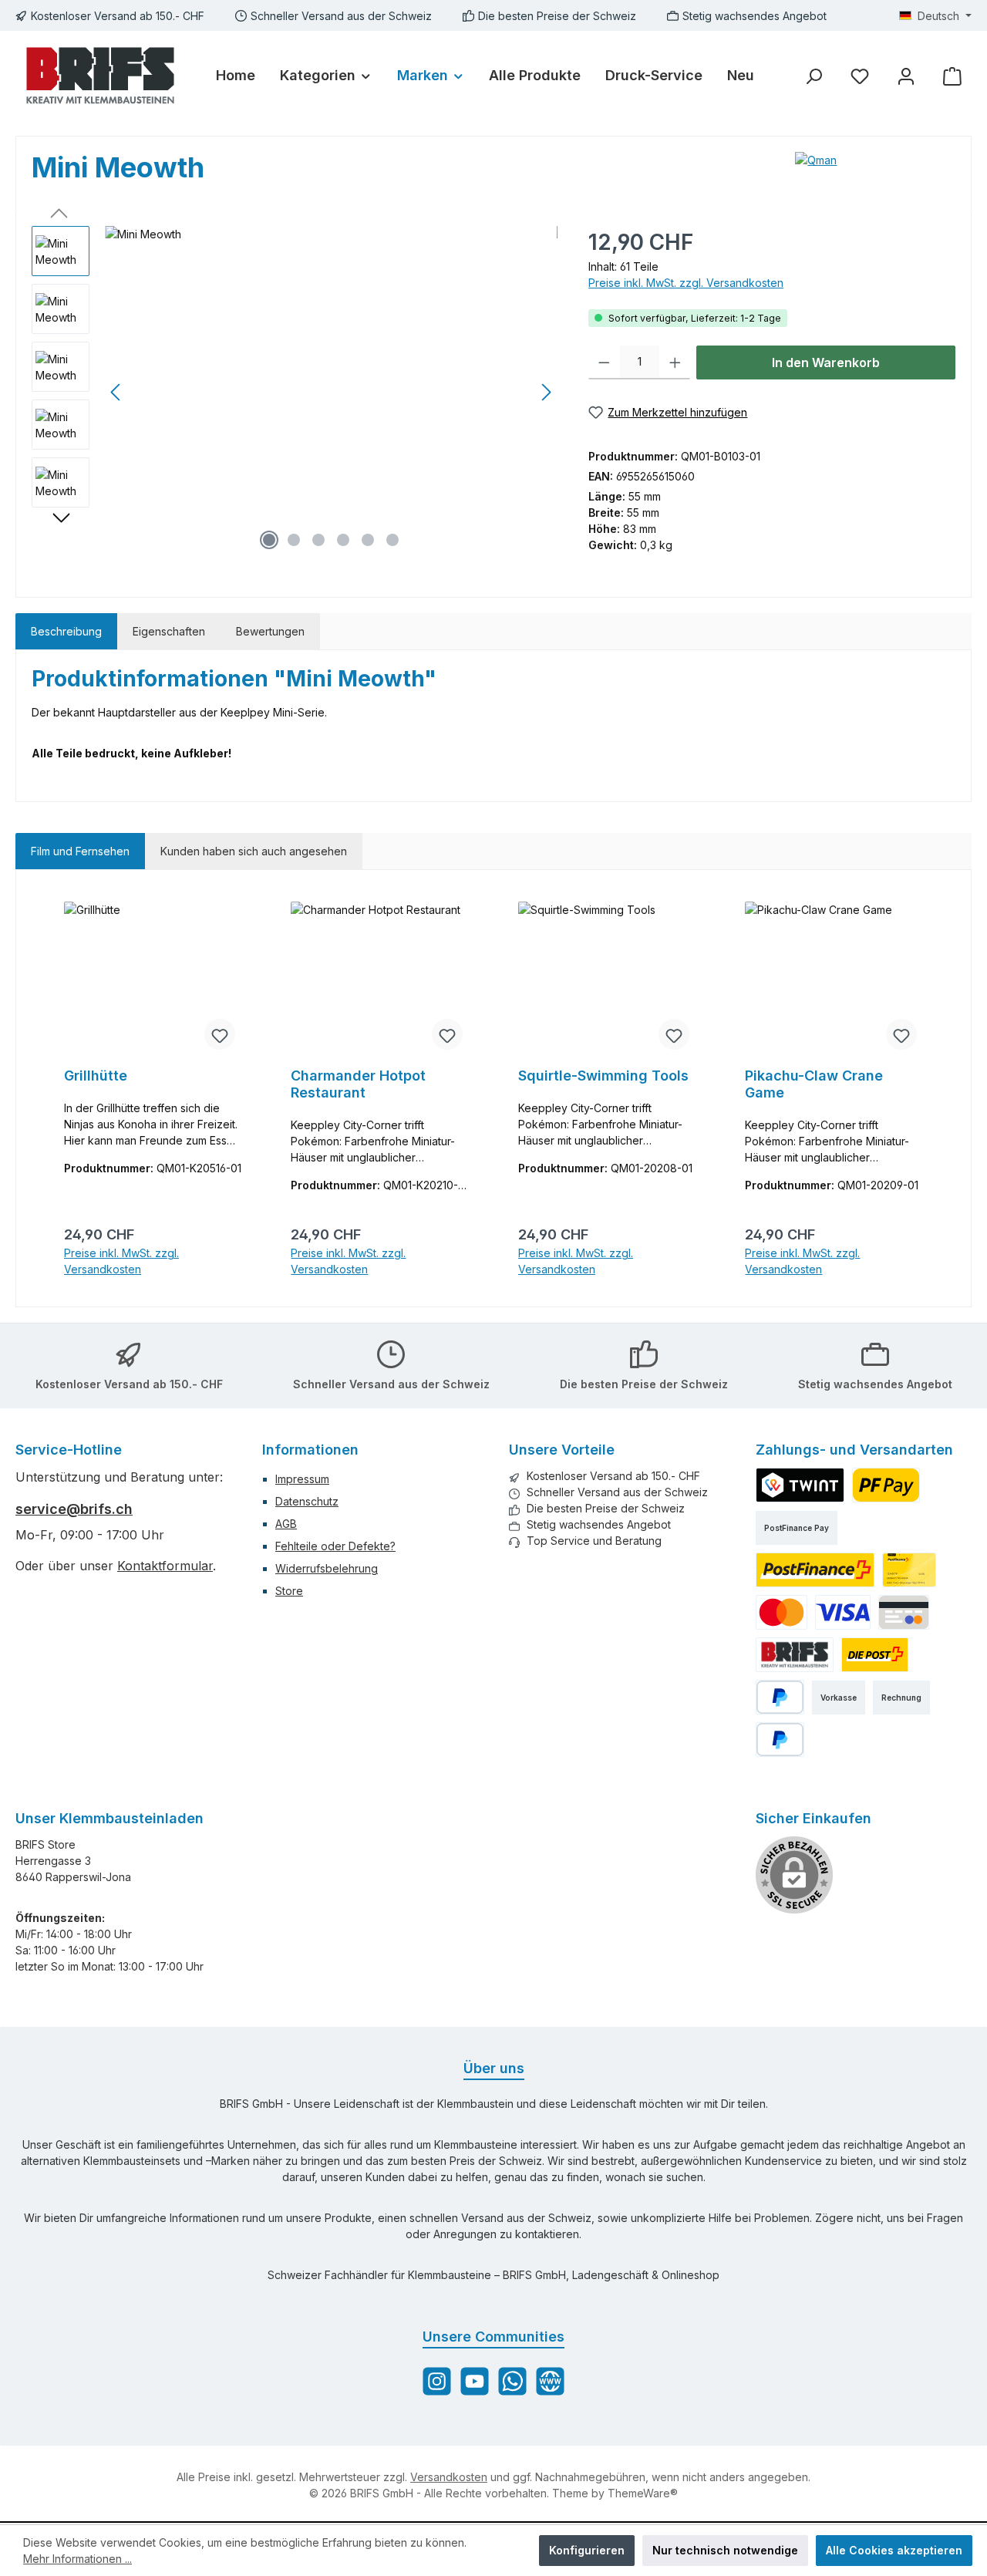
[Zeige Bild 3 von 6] (318, 540)
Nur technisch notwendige (725, 2550)
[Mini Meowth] (331, 392)
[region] (295, 392)
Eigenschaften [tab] (169, 631)
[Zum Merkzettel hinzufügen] (220, 1034)
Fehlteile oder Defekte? (335, 1546)
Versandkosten (449, 2477)
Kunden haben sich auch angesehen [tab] (254, 851)
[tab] (66, 631)
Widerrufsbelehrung (327, 1568)
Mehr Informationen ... (77, 2559)
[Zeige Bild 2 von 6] (294, 540)
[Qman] (875, 160)
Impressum (302, 1479)
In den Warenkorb (826, 362)
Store (289, 1591)
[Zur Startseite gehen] (100, 76)
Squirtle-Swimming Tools (603, 1076)
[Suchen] (814, 76)
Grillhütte (96, 1076)
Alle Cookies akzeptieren (894, 2550)
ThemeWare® (643, 2493)
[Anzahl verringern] (604, 362)
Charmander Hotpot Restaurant (358, 1084)
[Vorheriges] (116, 392)
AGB (286, 1524)
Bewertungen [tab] (270, 631)
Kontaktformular (165, 1566)
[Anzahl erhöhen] (675, 362)
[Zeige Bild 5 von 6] (368, 540)
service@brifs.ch (74, 1509)
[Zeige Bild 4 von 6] (343, 540)
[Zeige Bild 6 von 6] (392, 540)
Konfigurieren (587, 2550)
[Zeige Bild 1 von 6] (269, 540)
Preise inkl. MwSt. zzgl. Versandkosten (686, 283)
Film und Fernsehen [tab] (80, 851)
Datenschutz (307, 1501)
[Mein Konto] (906, 76)
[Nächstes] (546, 392)
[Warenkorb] (952, 76)
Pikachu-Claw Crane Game (814, 1084)
